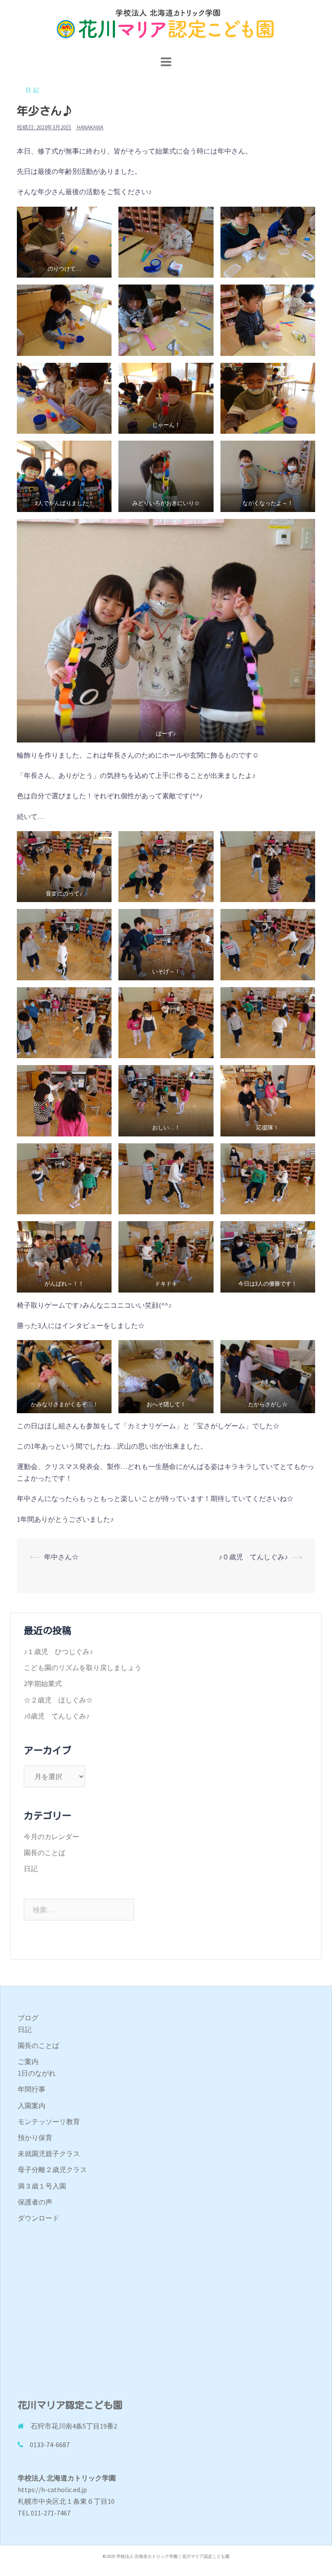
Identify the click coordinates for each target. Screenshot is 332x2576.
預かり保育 (35, 2138)
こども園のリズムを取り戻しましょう (83, 1667)
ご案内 (28, 2061)
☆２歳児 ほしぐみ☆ (58, 1700)
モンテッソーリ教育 (49, 2122)
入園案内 (32, 2106)
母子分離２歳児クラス (52, 2170)
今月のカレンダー (51, 1837)
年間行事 (32, 2089)
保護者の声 (35, 2202)
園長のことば (45, 1853)
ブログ (28, 2018)
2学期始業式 (43, 1683)
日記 (33, 90)
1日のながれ (37, 2073)
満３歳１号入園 (42, 2186)
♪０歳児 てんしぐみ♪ (253, 1557)
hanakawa (90, 127)
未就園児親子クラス (49, 2154)
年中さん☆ (61, 1557)
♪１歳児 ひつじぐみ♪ (58, 1651)
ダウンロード (38, 2218)
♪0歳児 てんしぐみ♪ (57, 1716)
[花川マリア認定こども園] (166, 26)
